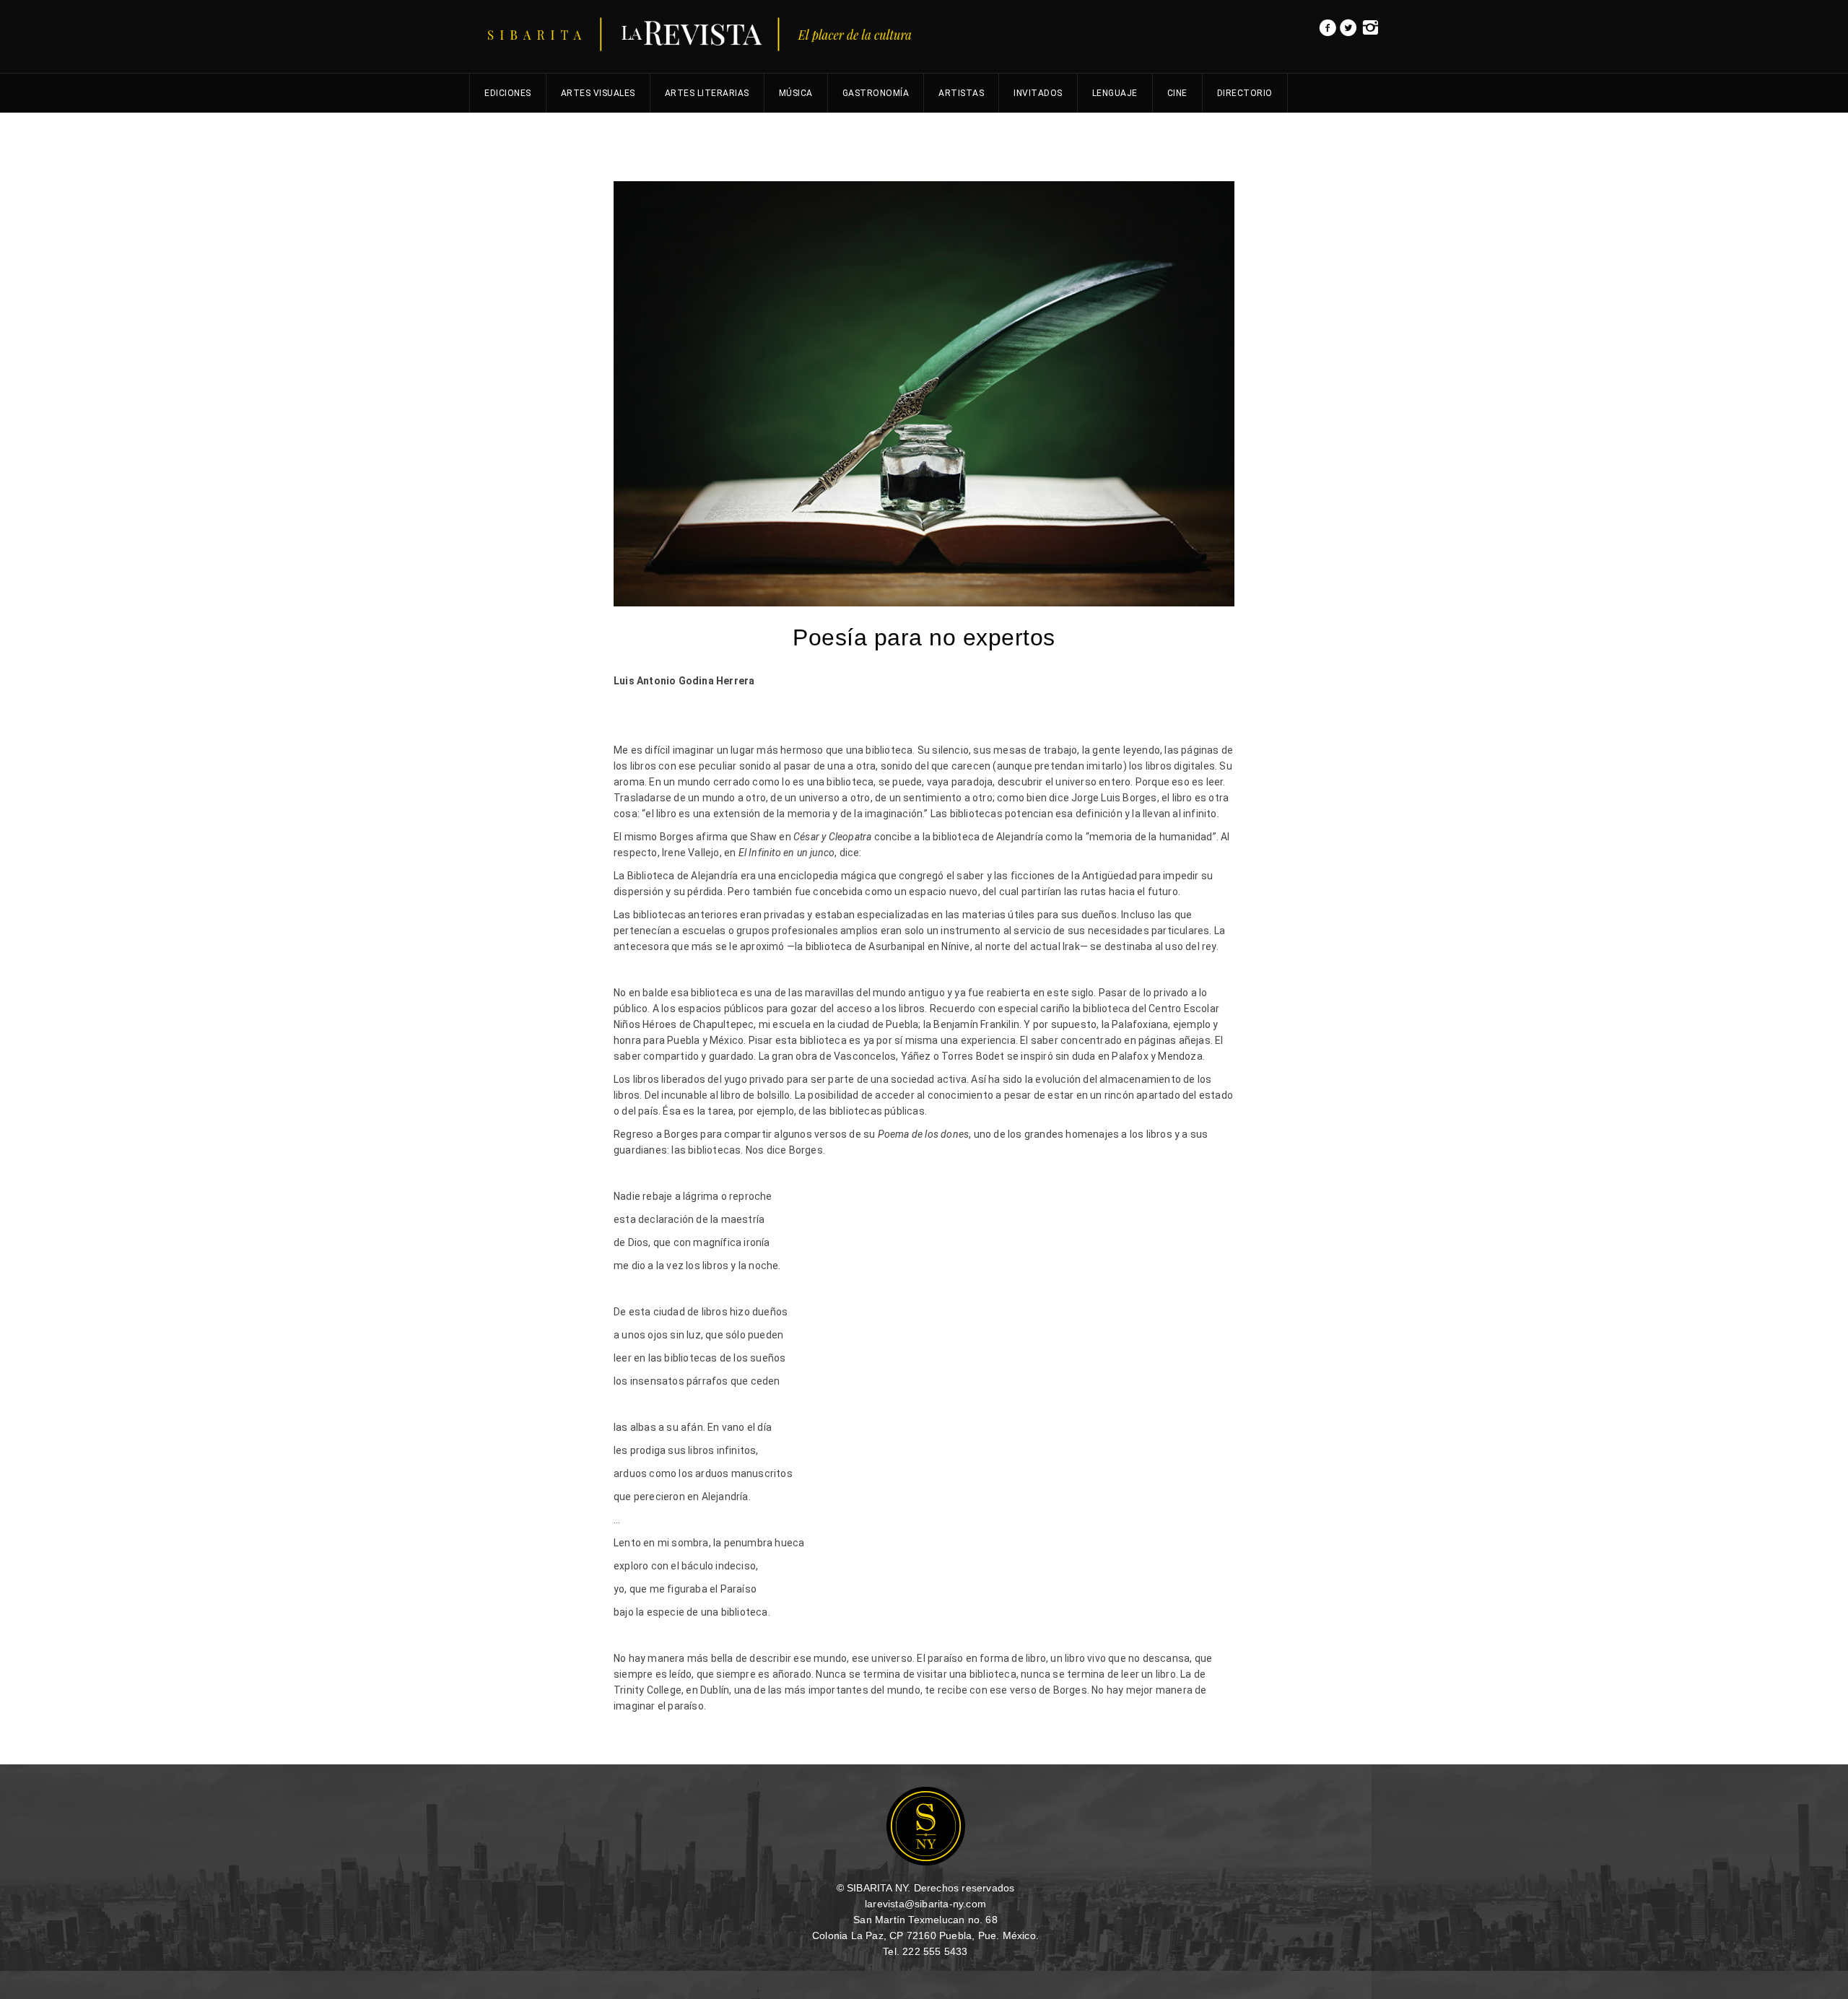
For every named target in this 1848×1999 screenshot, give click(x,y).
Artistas (961, 93)
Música (796, 93)
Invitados (1038, 93)
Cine (1177, 93)
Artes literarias (707, 93)
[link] (1328, 32)
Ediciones (508, 93)
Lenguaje (1115, 93)
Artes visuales (598, 93)
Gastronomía (876, 93)
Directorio (1245, 93)
